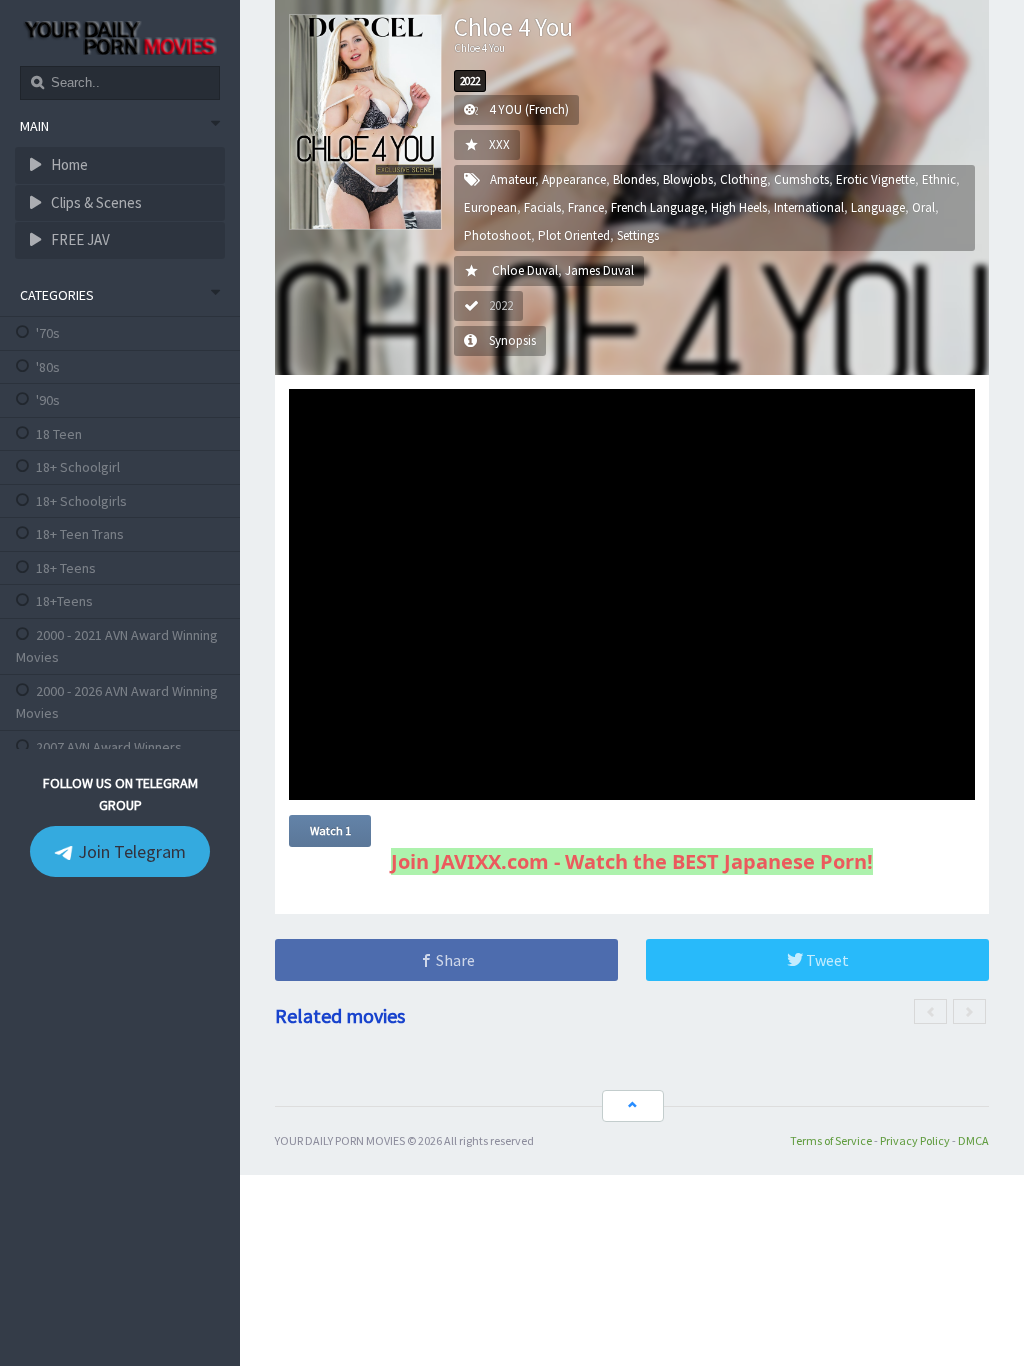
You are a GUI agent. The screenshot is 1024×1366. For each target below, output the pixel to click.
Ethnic (939, 179)
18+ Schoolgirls (81, 501)
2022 (470, 81)
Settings (638, 235)
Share (454, 960)
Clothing (743, 179)
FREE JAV (79, 239)
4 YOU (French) (529, 109)
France (586, 207)
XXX (499, 144)
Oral (923, 207)
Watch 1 (330, 830)
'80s (48, 367)
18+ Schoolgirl (78, 467)
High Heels (739, 207)
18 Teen (59, 434)
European (490, 207)
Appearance (574, 179)
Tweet (826, 960)
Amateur (512, 179)
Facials (542, 207)
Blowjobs (688, 179)
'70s (48, 333)
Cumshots (801, 179)
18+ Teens (66, 568)
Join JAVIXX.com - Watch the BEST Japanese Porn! (632, 861)
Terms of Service (831, 1140)
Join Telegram (130, 851)
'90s (48, 400)
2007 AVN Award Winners (109, 747)
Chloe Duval (525, 270)
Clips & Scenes (95, 202)
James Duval (599, 270)
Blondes (634, 179)
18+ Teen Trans (80, 534)
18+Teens (64, 601)
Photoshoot (497, 235)
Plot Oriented (574, 235)
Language (878, 207)
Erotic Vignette (875, 179)
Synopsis (512, 340)
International (809, 207)
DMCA (973, 1140)
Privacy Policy (915, 1140)
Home (68, 164)
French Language (657, 207)
